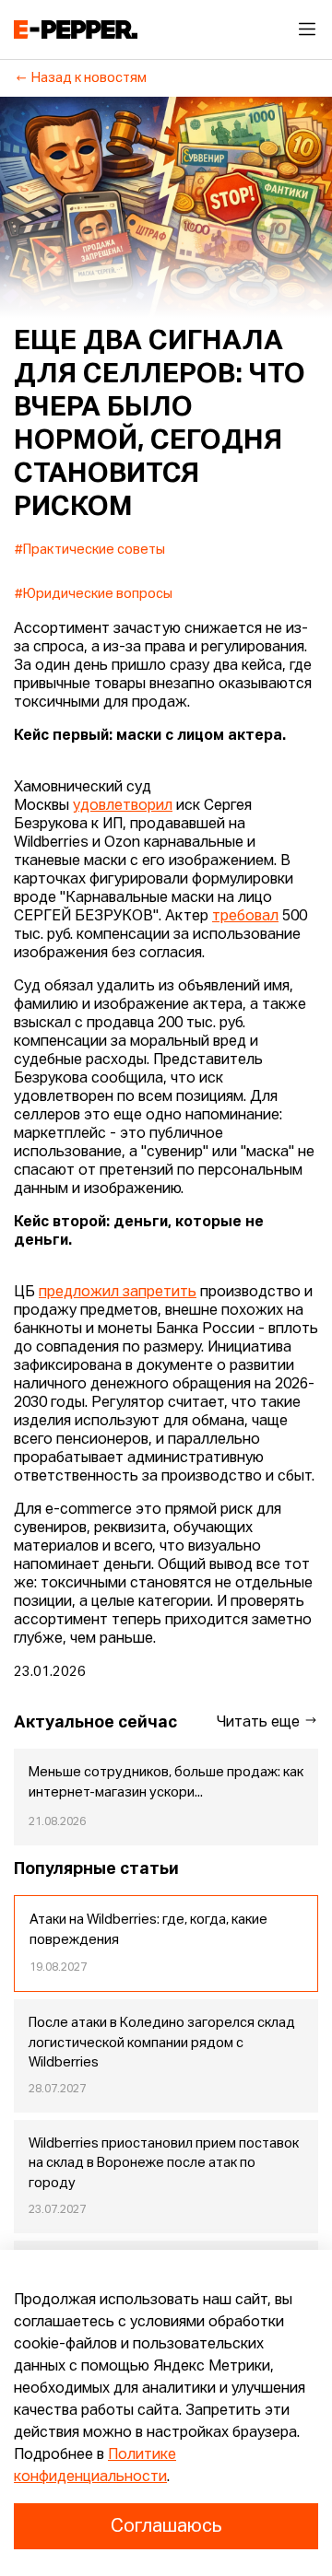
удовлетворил (123, 806)
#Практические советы (90, 550)
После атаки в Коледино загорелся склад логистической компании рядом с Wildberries (162, 2043)
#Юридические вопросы (94, 594)
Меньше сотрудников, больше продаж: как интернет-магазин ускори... (166, 1783)
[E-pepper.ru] (76, 29)
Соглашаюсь (166, 2526)
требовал (245, 917)
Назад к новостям (89, 78)
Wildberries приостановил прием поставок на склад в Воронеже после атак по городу (164, 2164)
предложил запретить (118, 1293)
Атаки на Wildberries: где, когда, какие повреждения (148, 1930)
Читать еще (260, 1723)
